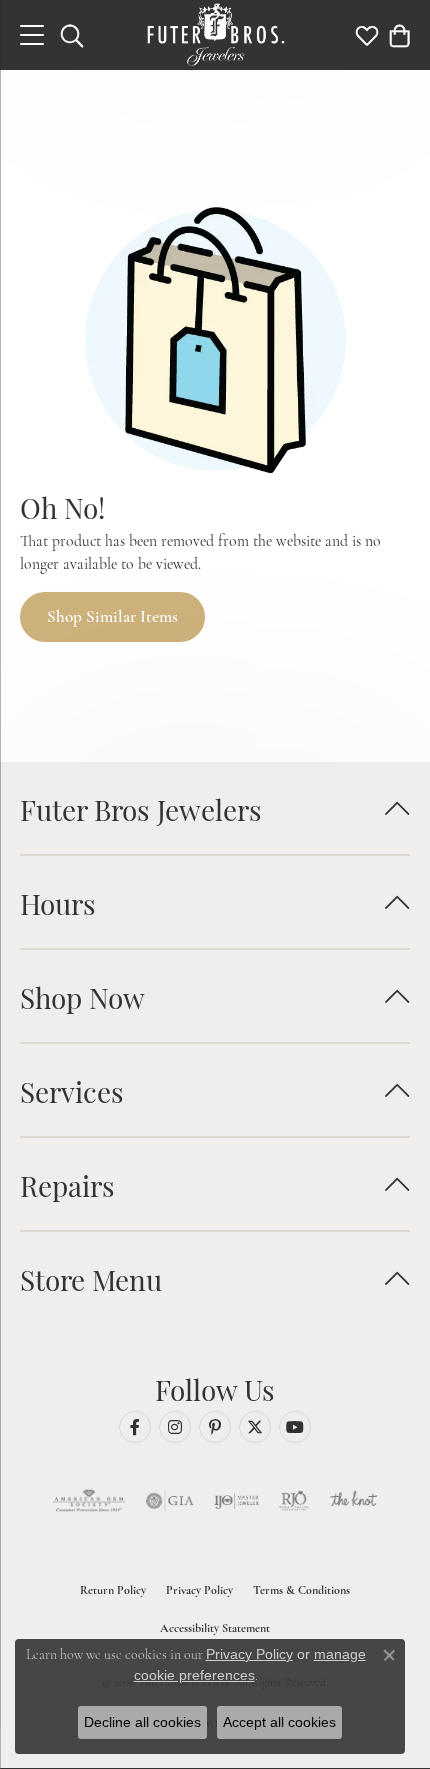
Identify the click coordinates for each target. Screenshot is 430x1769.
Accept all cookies (279, 1722)
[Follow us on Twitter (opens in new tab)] (255, 1427)
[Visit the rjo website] (294, 1501)
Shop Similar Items (112, 616)
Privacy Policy (199, 1590)
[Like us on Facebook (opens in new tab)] (135, 1427)
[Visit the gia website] (170, 1501)
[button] (72, 35)
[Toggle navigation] (32, 35)
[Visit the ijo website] (236, 1501)
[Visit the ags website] (89, 1501)
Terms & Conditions (301, 1590)
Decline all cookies (142, 1722)
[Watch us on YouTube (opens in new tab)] (295, 1427)
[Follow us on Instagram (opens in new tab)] (175, 1427)
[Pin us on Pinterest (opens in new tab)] (215, 1427)
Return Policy (113, 1590)
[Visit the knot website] (353, 1501)
